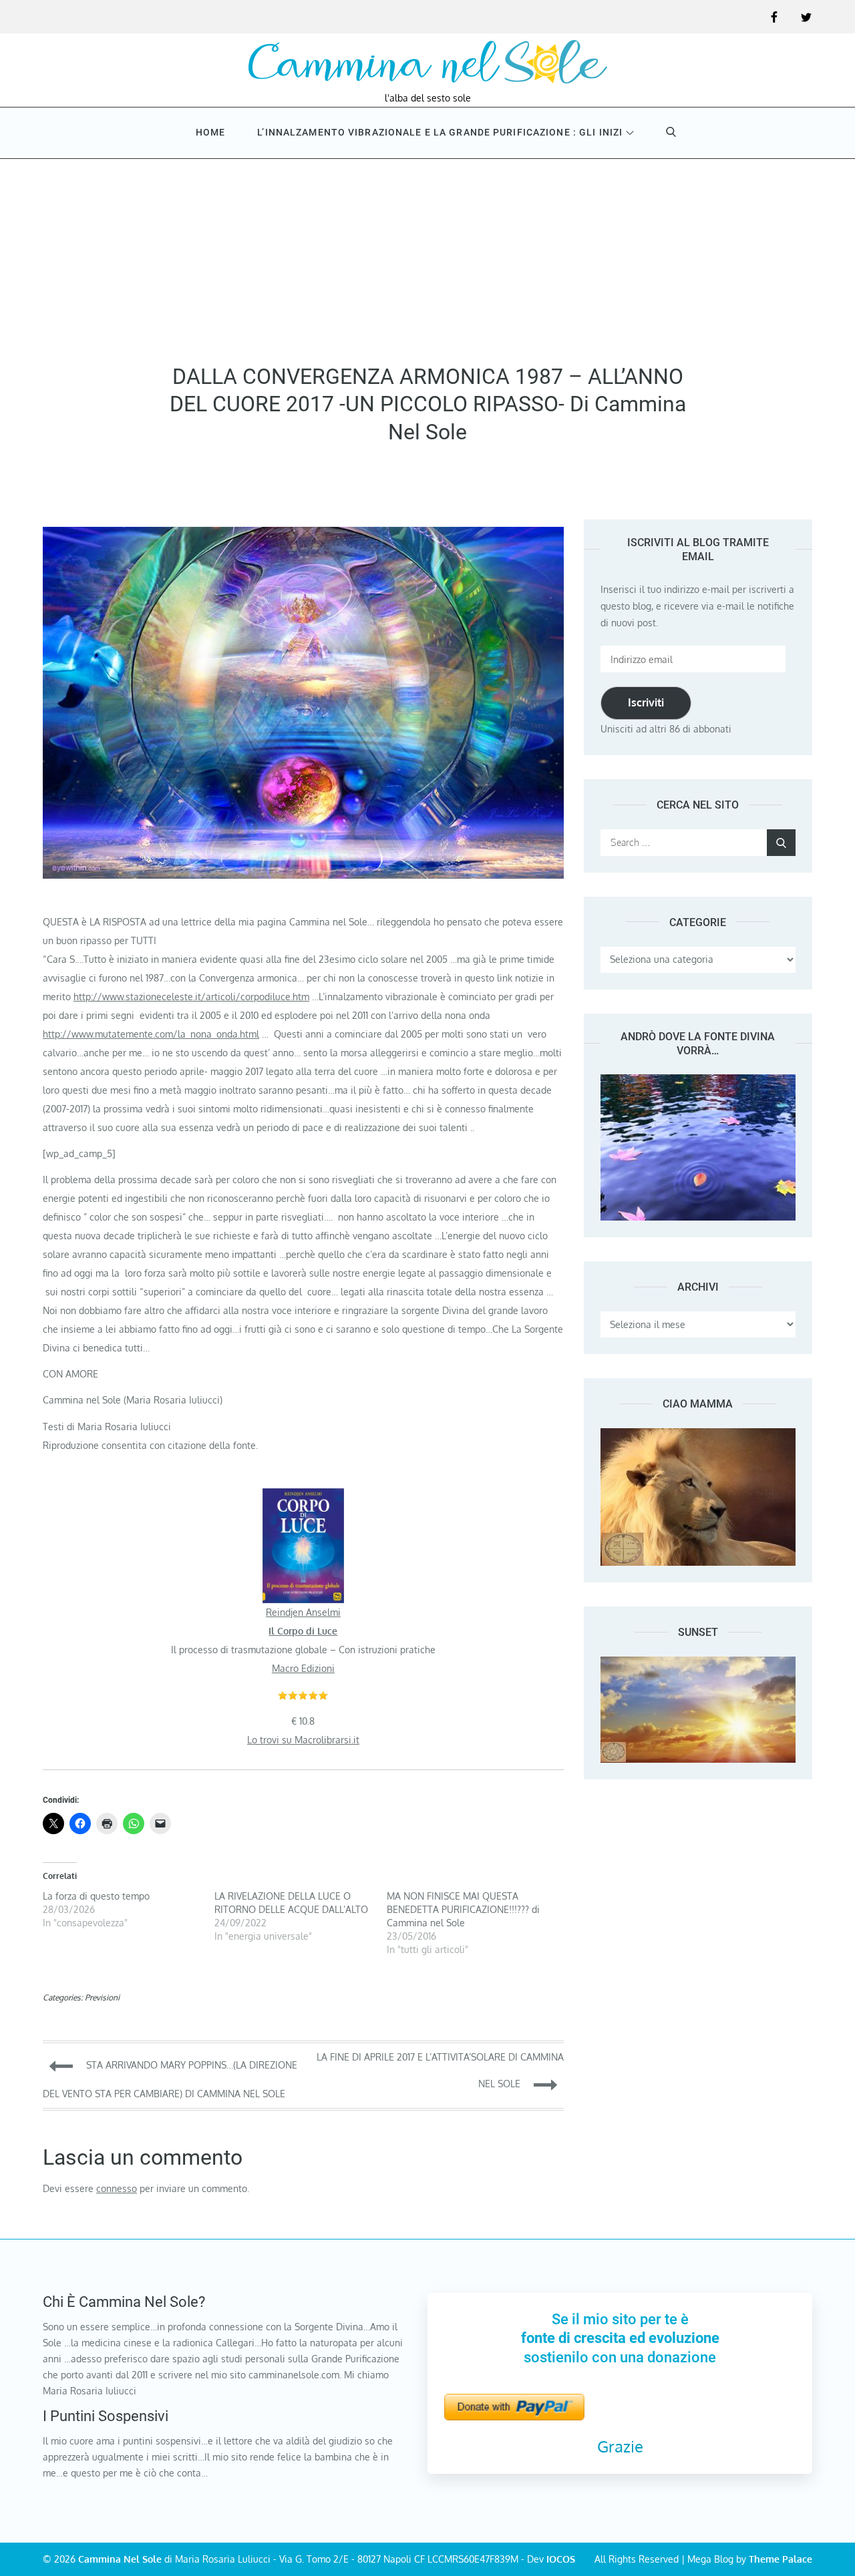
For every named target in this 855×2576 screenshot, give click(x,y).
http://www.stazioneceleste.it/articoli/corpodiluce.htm (191, 997)
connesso (117, 2188)
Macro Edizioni (303, 1668)
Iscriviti (646, 702)
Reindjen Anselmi (303, 1612)
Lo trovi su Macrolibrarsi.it (303, 1740)
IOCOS (561, 2559)
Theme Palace (781, 2559)
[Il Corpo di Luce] (303, 1497)
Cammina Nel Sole (120, 2559)
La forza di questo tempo (96, 1896)
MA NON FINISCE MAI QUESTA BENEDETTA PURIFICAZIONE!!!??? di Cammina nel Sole (463, 1909)
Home (210, 132)
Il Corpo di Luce (303, 1631)
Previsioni (102, 1997)
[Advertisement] (427, 256)
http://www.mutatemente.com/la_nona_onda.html (151, 1034)
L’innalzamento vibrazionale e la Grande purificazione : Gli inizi (440, 132)
